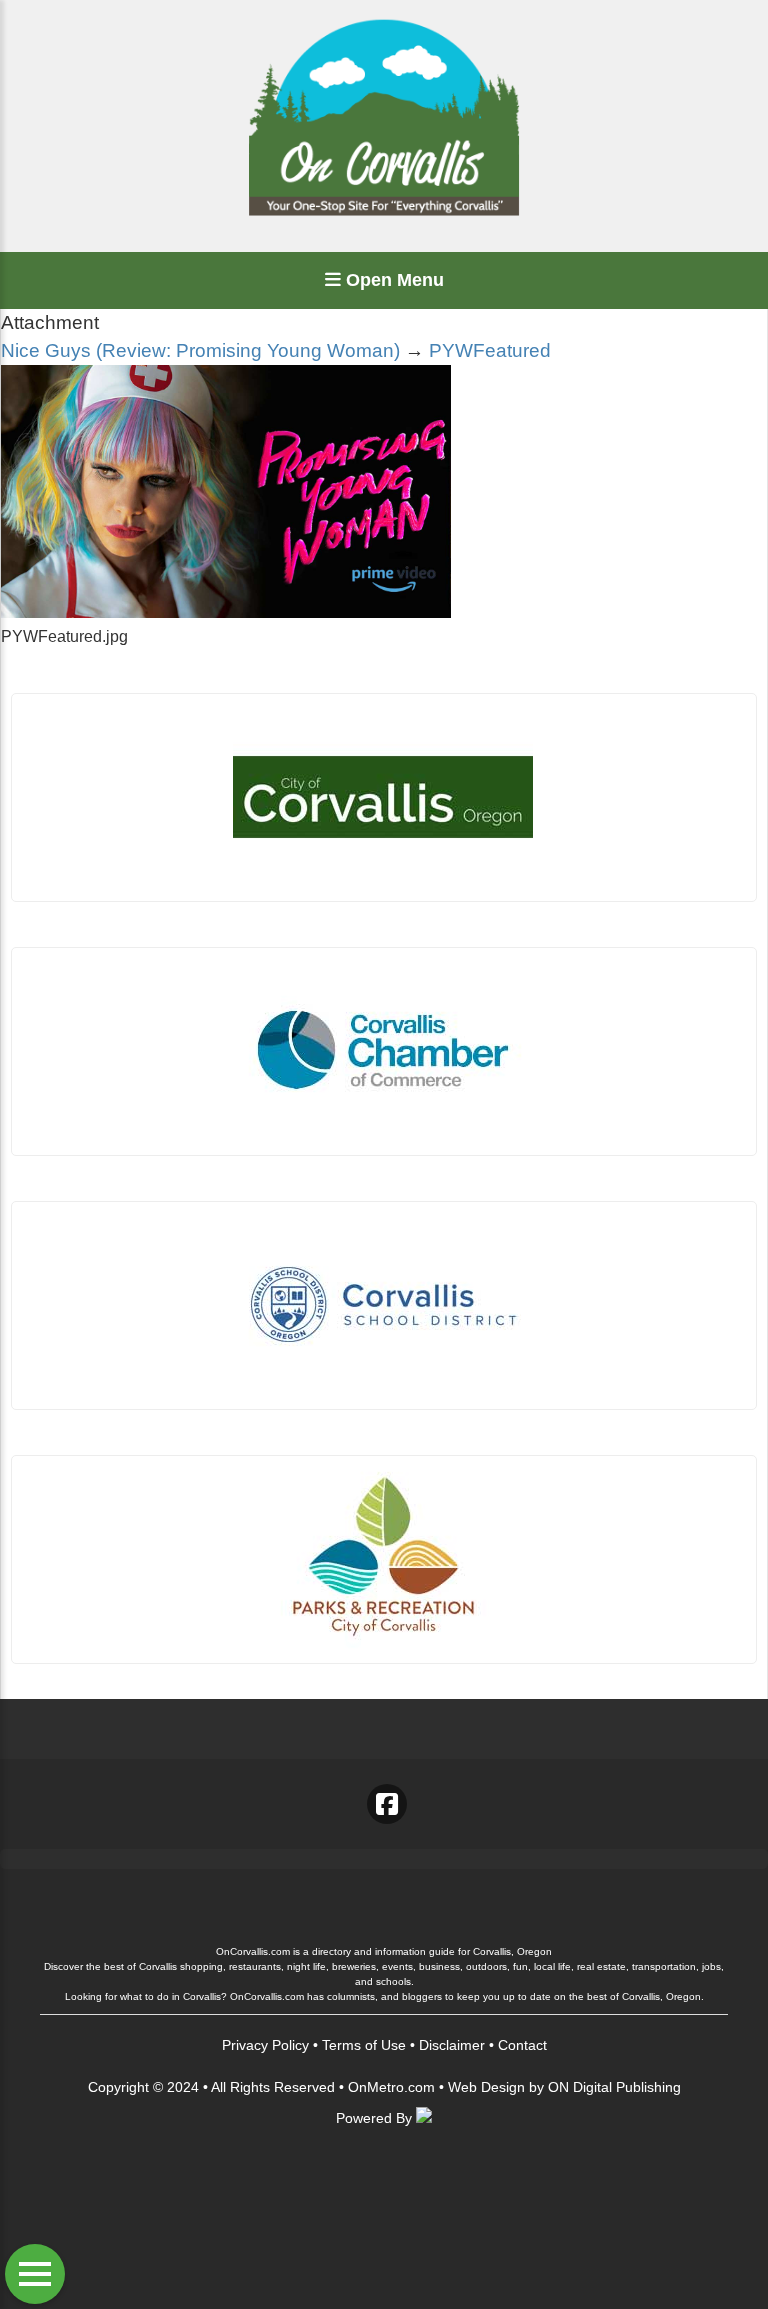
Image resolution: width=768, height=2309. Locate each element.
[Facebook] (387, 1804)
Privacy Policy (265, 2045)
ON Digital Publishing (614, 2087)
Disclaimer (452, 2045)
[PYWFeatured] (226, 612)
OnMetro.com (391, 2087)
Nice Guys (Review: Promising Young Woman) (200, 350)
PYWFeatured (490, 350)
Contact (522, 2045)
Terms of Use (364, 2045)
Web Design (486, 2087)
